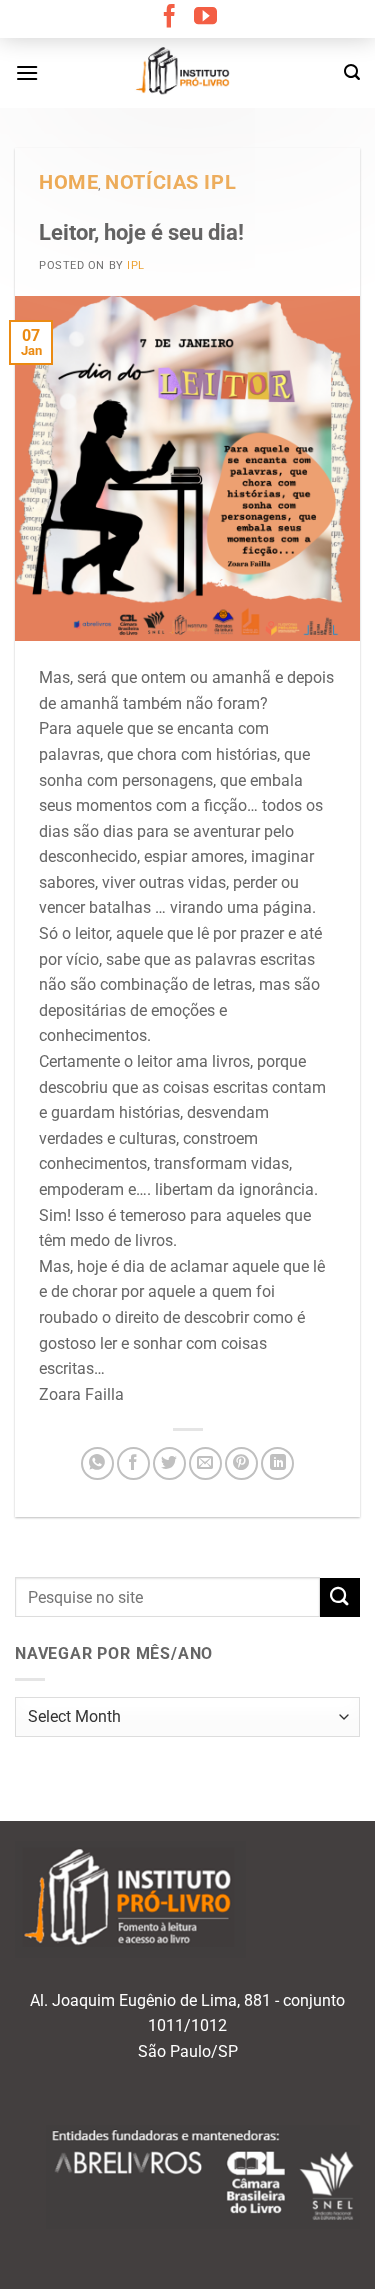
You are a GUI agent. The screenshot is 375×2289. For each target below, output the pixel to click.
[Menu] (27, 72)
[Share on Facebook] (133, 1463)
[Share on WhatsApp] (97, 1463)
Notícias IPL (170, 182)
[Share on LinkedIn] (277, 1463)
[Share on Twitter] (169, 1463)
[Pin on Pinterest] (241, 1463)
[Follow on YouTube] (205, 18)
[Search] (352, 72)
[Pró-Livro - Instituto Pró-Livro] (188, 73)
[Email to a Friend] (205, 1463)
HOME (68, 182)
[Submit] (340, 1597)
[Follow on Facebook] (169, 18)
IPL (136, 265)
